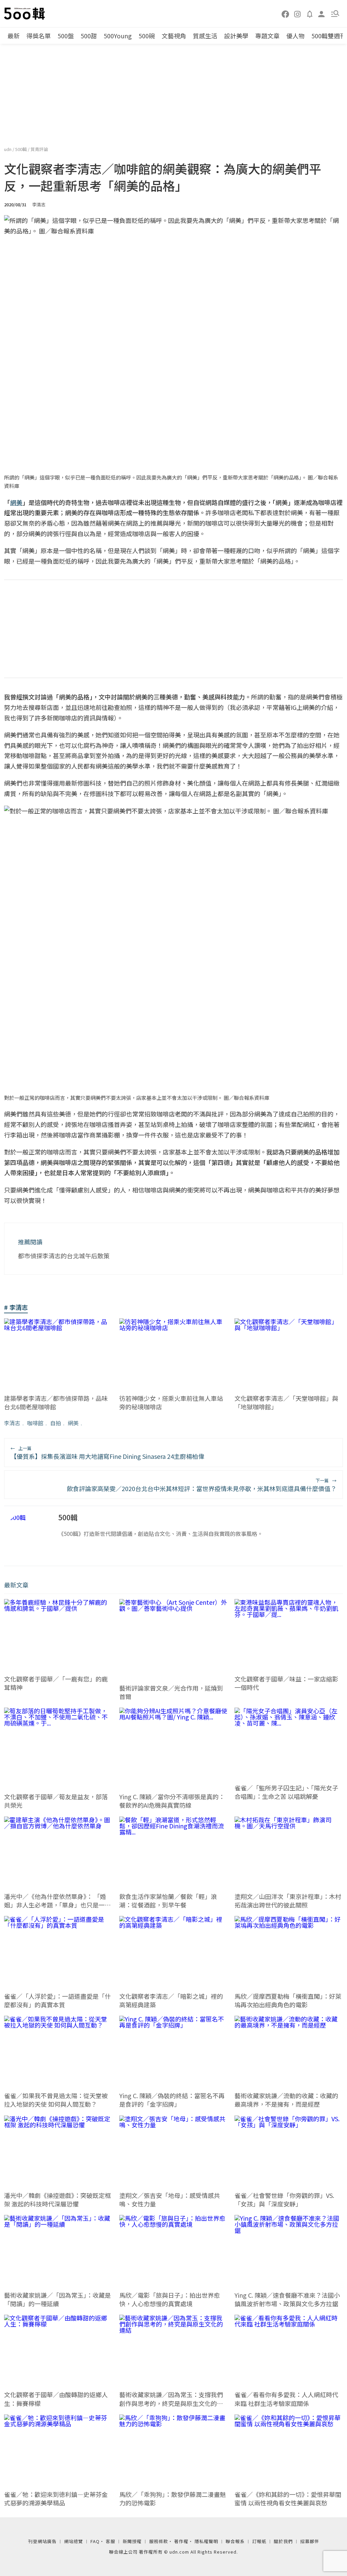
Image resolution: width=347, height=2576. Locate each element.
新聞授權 (132, 2541)
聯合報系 (235, 2541)
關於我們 (283, 2541)
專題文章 (267, 36)
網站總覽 (74, 2541)
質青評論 (39, 149)
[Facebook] (286, 14)
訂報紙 (259, 2541)
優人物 (295, 36)
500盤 (66, 36)
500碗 (147, 36)
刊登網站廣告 (42, 2541)
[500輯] (25, 14)
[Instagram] (298, 14)
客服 (110, 2541)
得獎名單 (39, 36)
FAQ (95, 2541)
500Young (118, 36)
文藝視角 (174, 36)
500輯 (22, 149)
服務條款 (159, 2541)
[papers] (310, 14)
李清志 (12, 1423)
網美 (73, 1423)
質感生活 (205, 36)
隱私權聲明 (206, 2541)
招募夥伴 (310, 2541)
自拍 (56, 1423)
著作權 (181, 2541)
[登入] (322, 13)
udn (8, 149)
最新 (14, 36)
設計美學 (236, 36)
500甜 (89, 36)
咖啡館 (35, 1423)
